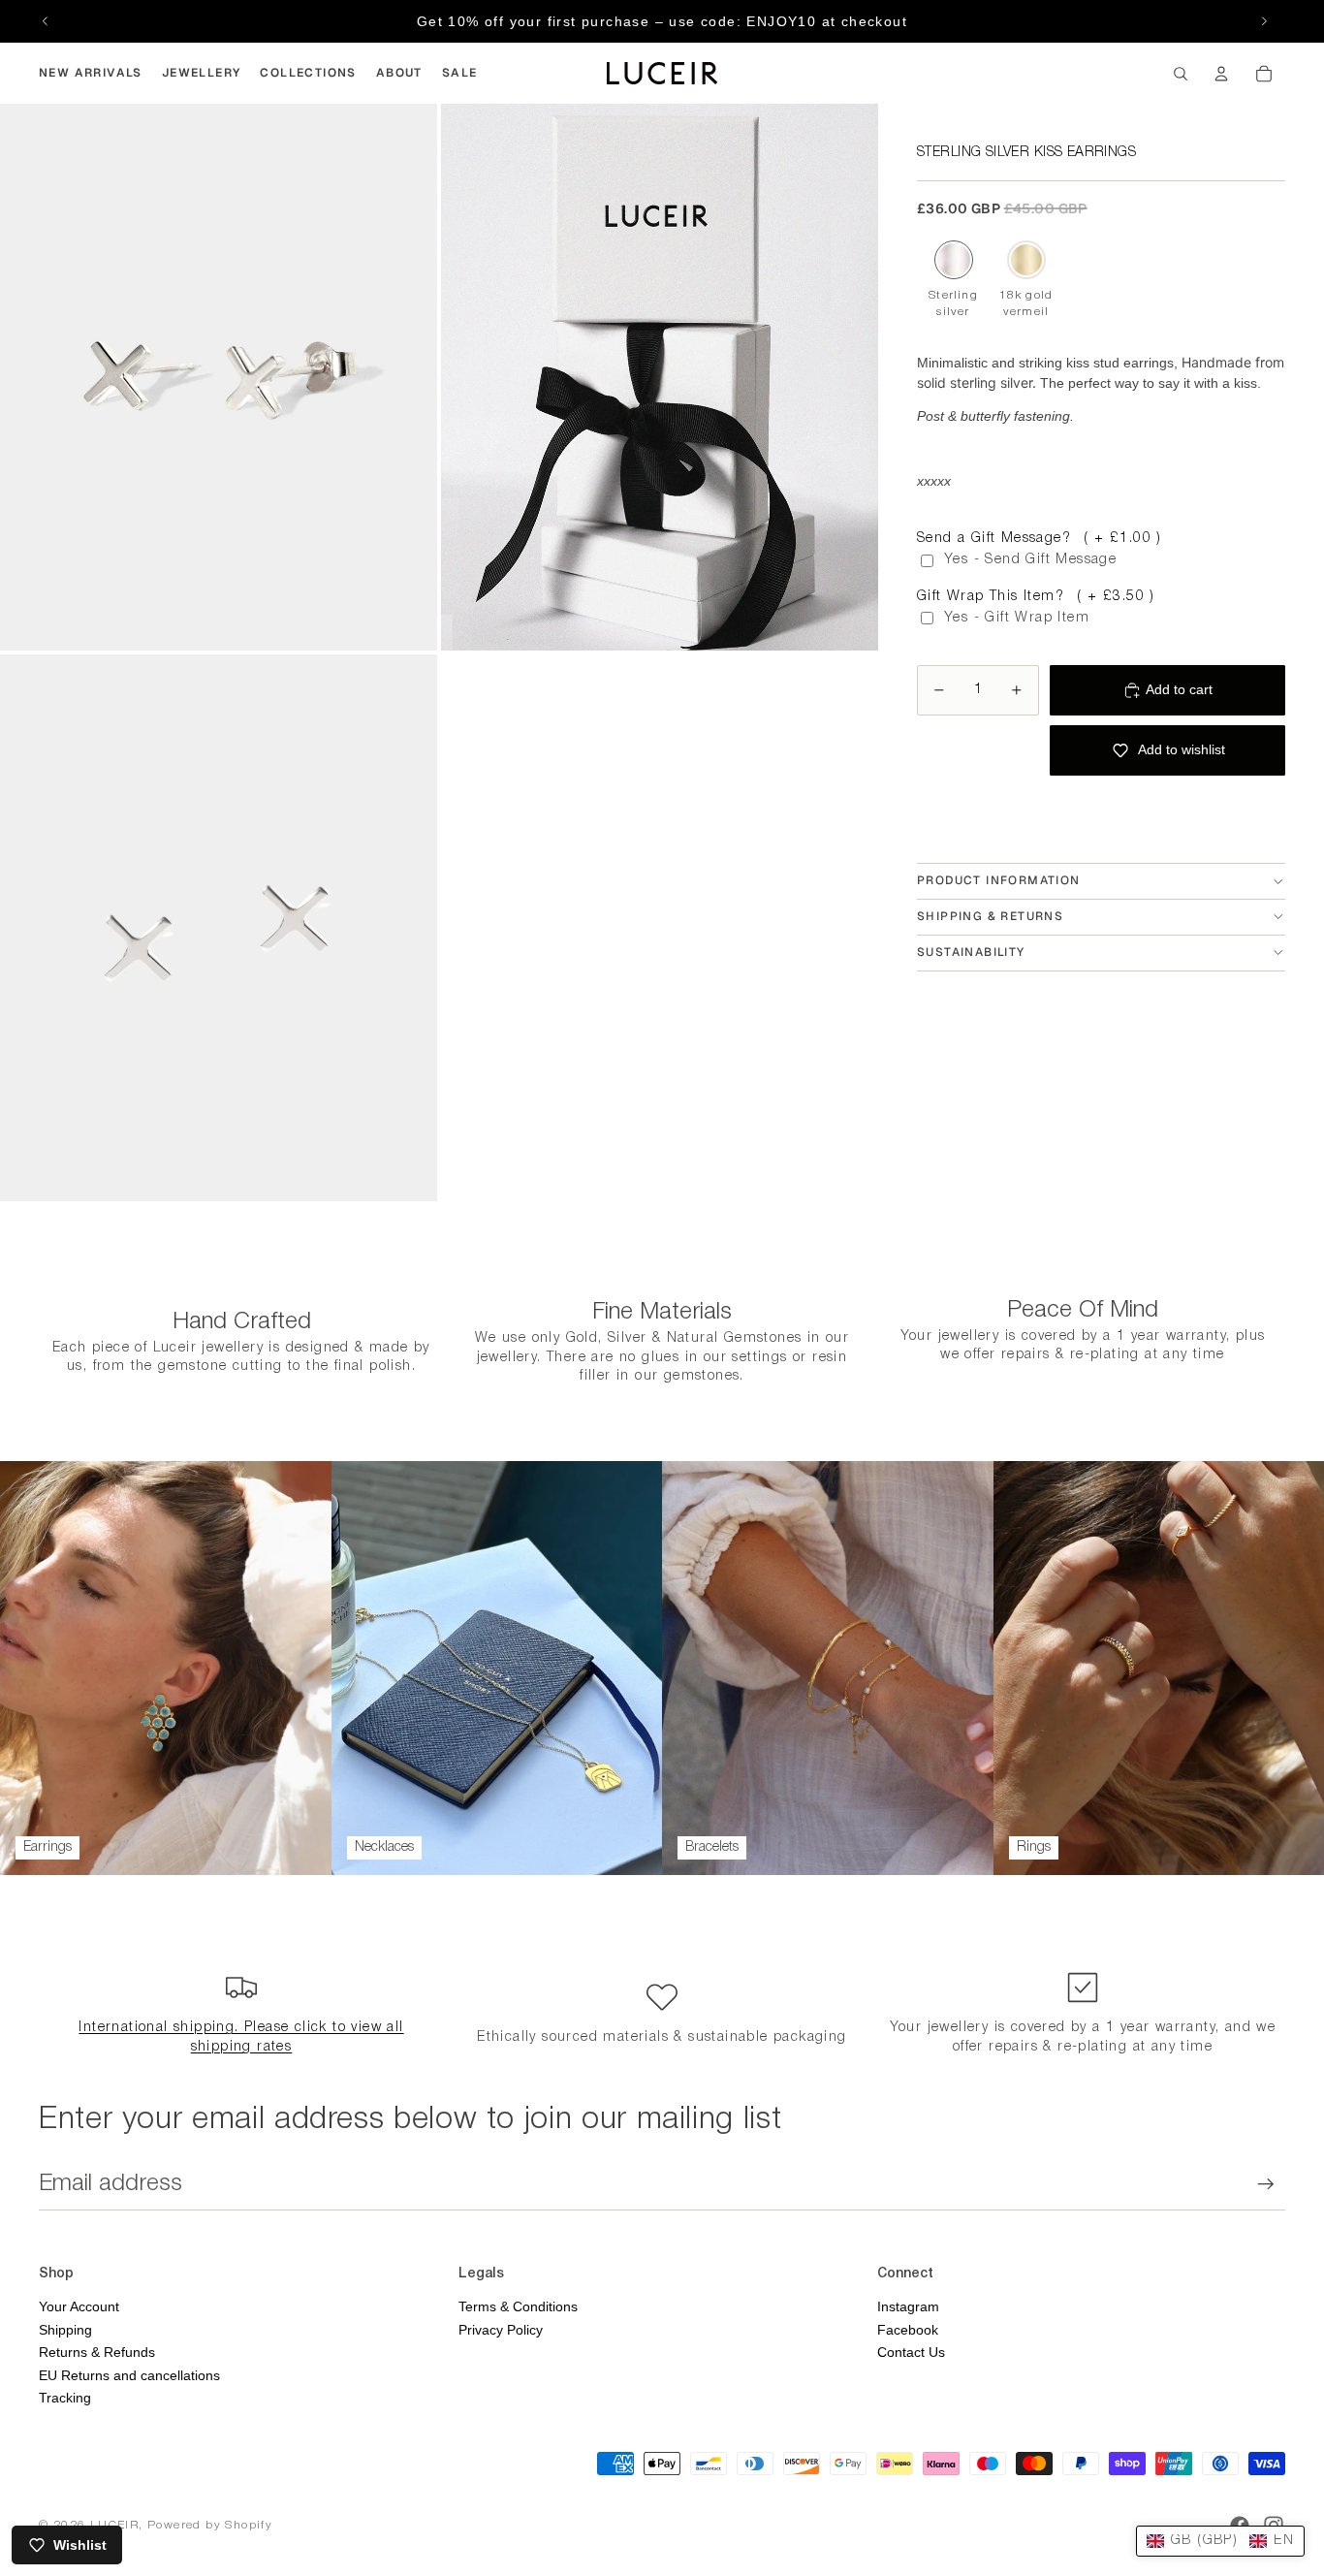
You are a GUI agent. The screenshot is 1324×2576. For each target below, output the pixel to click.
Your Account (79, 2306)
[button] (1220, 2541)
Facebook (908, 2330)
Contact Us (911, 2352)
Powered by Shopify (210, 2525)
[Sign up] (1266, 2184)
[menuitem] (91, 74)
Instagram (908, 2306)
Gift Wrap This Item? (1036, 597)
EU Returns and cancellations (129, 2375)
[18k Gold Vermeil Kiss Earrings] (1026, 260)
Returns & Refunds (97, 2352)
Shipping (65, 2330)
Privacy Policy (501, 2330)
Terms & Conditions (518, 2306)
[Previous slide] (46, 21)
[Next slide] (1264, 21)
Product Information (999, 880)
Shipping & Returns (990, 916)
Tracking (65, 2398)
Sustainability (971, 952)
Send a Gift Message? (1040, 539)
